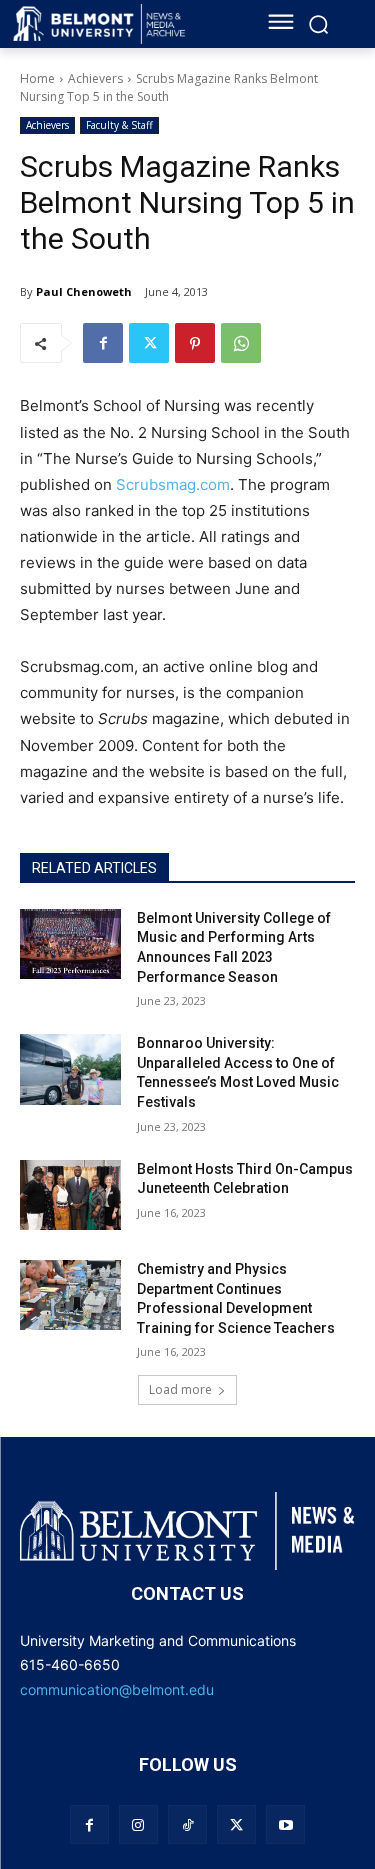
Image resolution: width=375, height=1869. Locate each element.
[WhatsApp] (241, 343)
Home (37, 78)
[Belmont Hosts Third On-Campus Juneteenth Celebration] (70, 1195)
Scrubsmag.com (173, 484)
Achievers (95, 78)
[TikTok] (187, 1824)
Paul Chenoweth (84, 291)
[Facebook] (103, 343)
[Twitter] (149, 343)
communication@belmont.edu (117, 1689)
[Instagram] (138, 1824)
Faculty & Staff (119, 125)
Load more (180, 1389)
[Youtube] (285, 1824)
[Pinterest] (195, 343)
